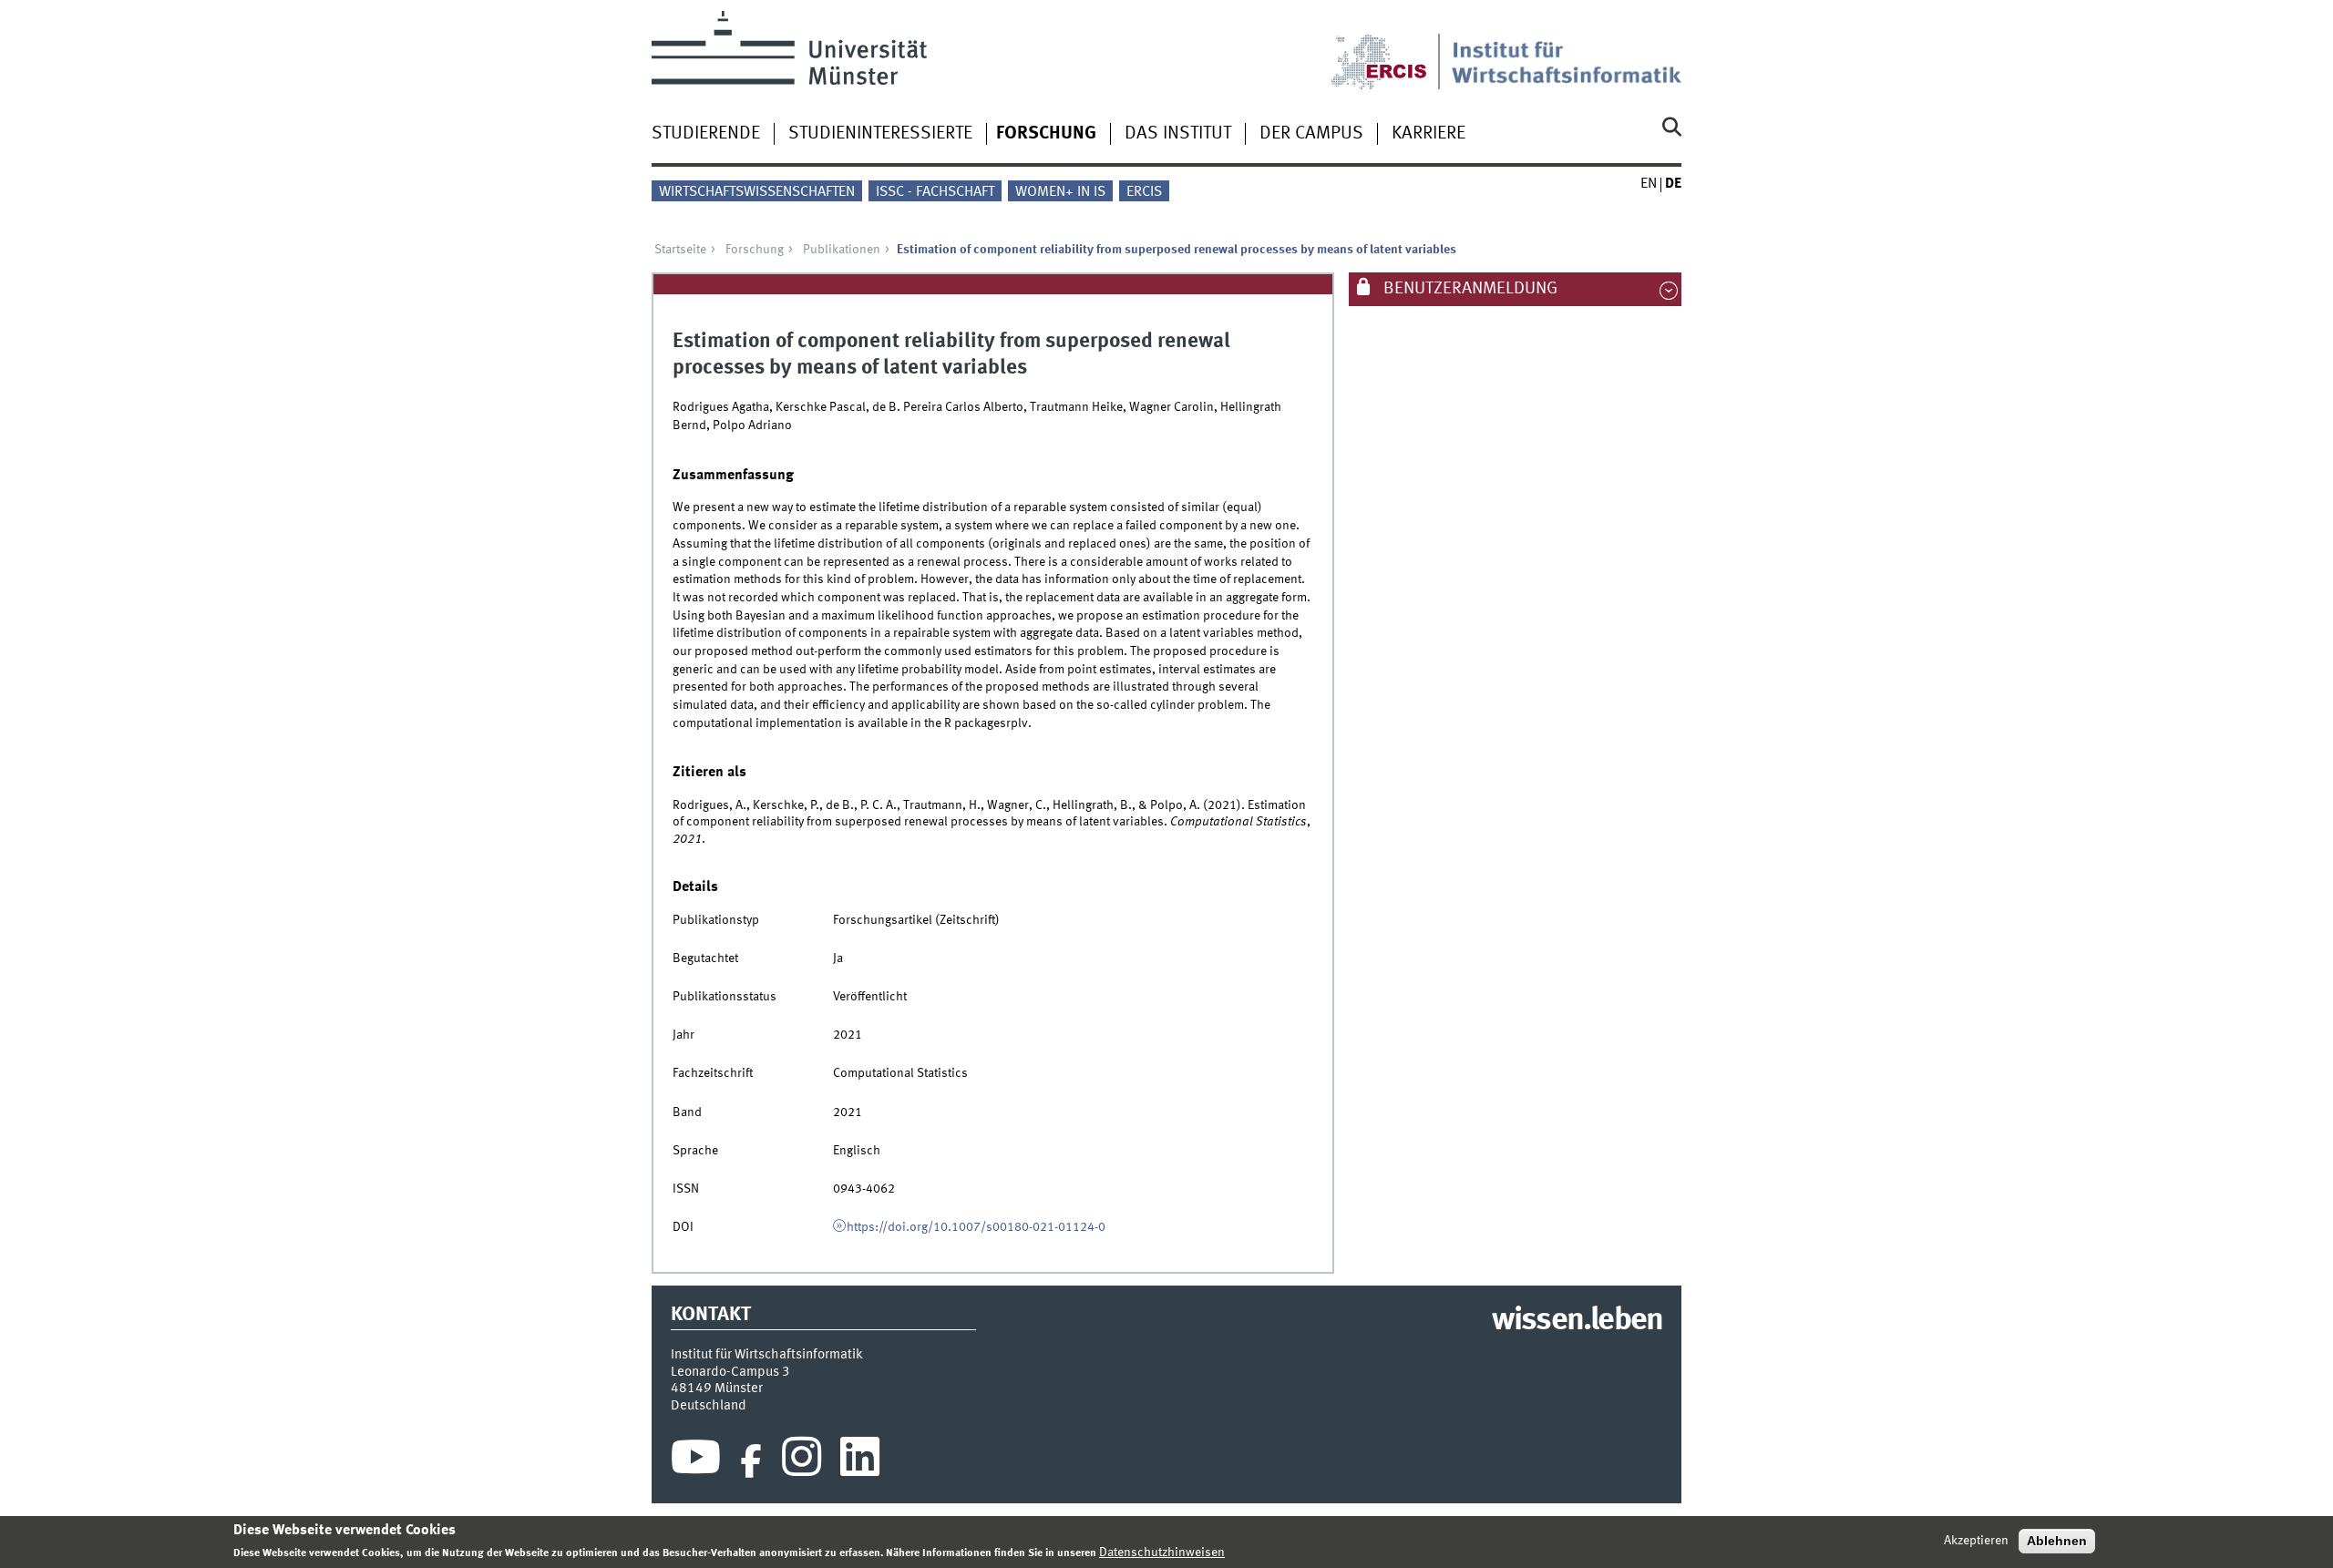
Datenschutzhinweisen (1162, 1553)
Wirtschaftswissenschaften (757, 192)
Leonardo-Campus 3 (730, 1372)
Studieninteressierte (880, 134)
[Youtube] (696, 1461)
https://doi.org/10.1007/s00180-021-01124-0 (976, 1227)
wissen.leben (1577, 1321)
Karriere (1429, 134)
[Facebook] (751, 1461)
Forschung (1046, 134)
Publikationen (842, 250)
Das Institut (1178, 134)
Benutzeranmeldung (1469, 289)
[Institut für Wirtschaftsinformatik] (1567, 50)
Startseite (680, 250)
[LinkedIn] (860, 1461)
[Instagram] (802, 1461)
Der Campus (1311, 134)
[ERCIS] (1392, 50)
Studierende (706, 134)
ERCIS (1144, 192)
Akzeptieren (1976, 1541)
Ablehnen (2057, 1541)
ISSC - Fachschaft (935, 192)
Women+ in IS (1060, 192)
